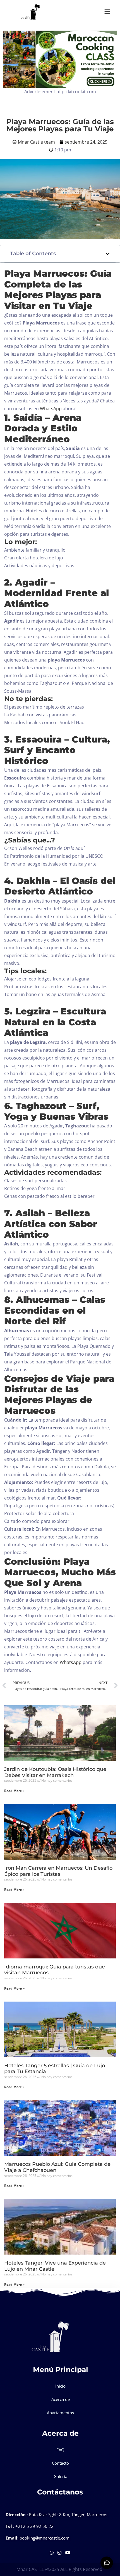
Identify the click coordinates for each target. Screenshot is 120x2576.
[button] (108, 254)
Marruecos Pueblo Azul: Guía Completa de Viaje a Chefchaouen (57, 2167)
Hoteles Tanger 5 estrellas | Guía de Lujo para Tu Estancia (55, 2069)
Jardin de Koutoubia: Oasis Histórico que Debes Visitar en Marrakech (55, 1772)
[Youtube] (68, 2553)
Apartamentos (60, 2413)
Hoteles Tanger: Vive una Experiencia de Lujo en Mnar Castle (55, 2266)
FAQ (60, 2450)
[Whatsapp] (52, 2553)
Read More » (14, 1791)
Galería (60, 2476)
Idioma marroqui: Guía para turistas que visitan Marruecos (55, 1970)
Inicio (60, 2386)
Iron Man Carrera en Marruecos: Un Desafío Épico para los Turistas (58, 1871)
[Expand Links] (107, 2563)
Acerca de (61, 2399)
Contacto (60, 2463)
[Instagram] (60, 2553)
